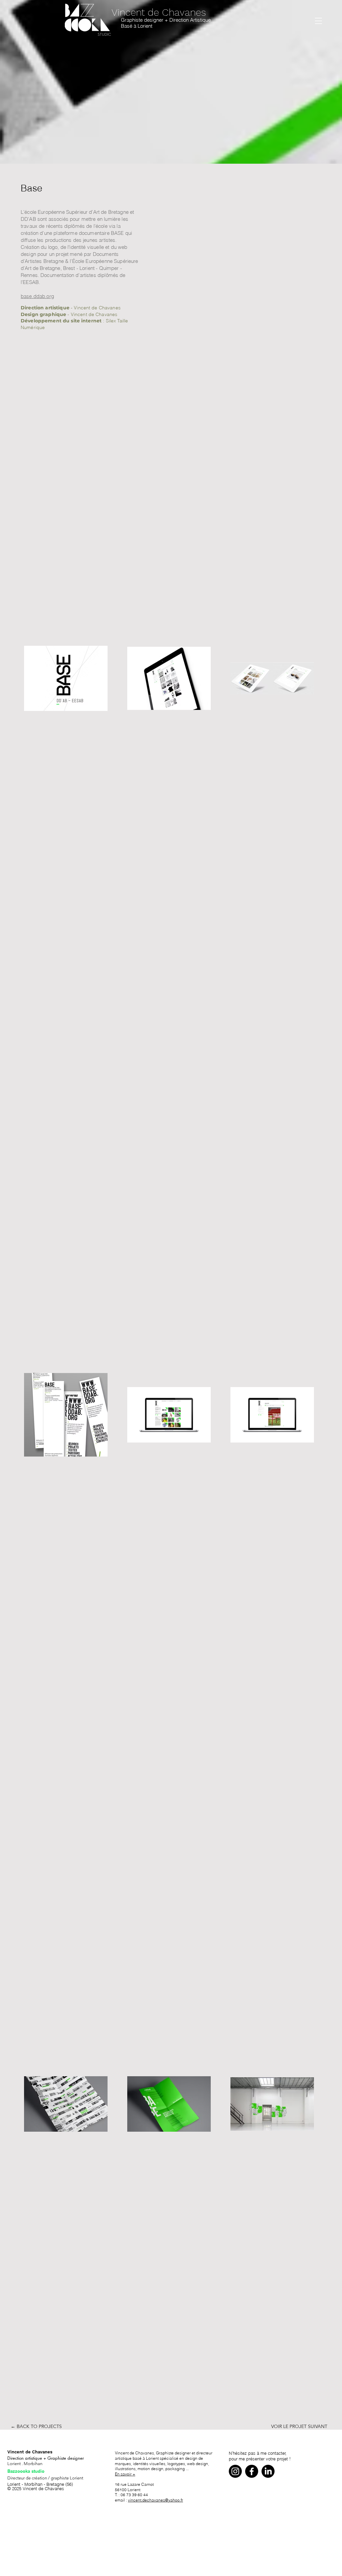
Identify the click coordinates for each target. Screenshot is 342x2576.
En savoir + (125, 2474)
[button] (318, 21)
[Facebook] (252, 2471)
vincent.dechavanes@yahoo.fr (155, 2500)
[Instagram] (235, 2471)
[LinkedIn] (268, 2471)
